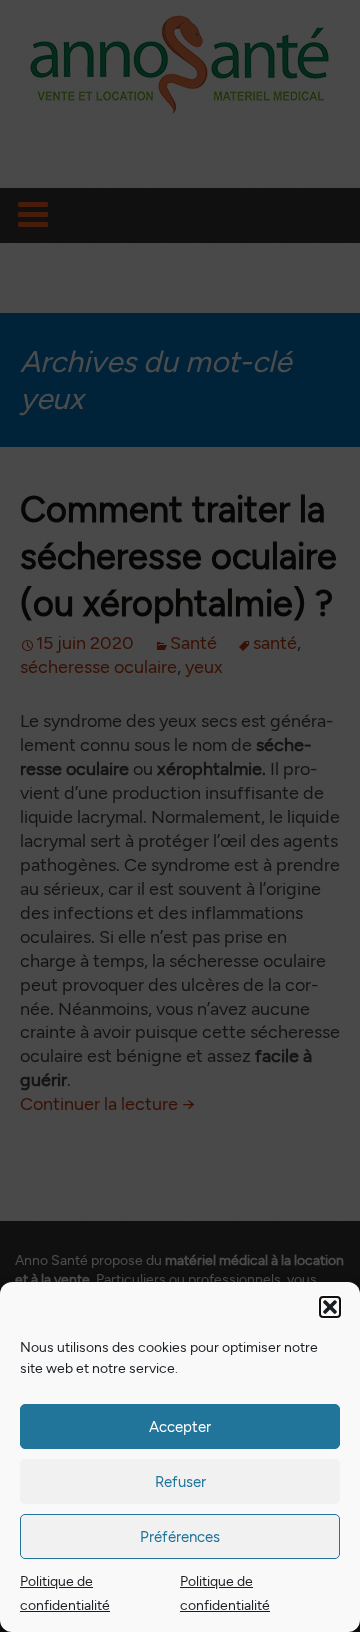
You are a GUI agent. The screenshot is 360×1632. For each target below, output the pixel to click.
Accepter (180, 1427)
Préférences (180, 1537)
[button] (330, 1307)
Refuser (180, 1482)
